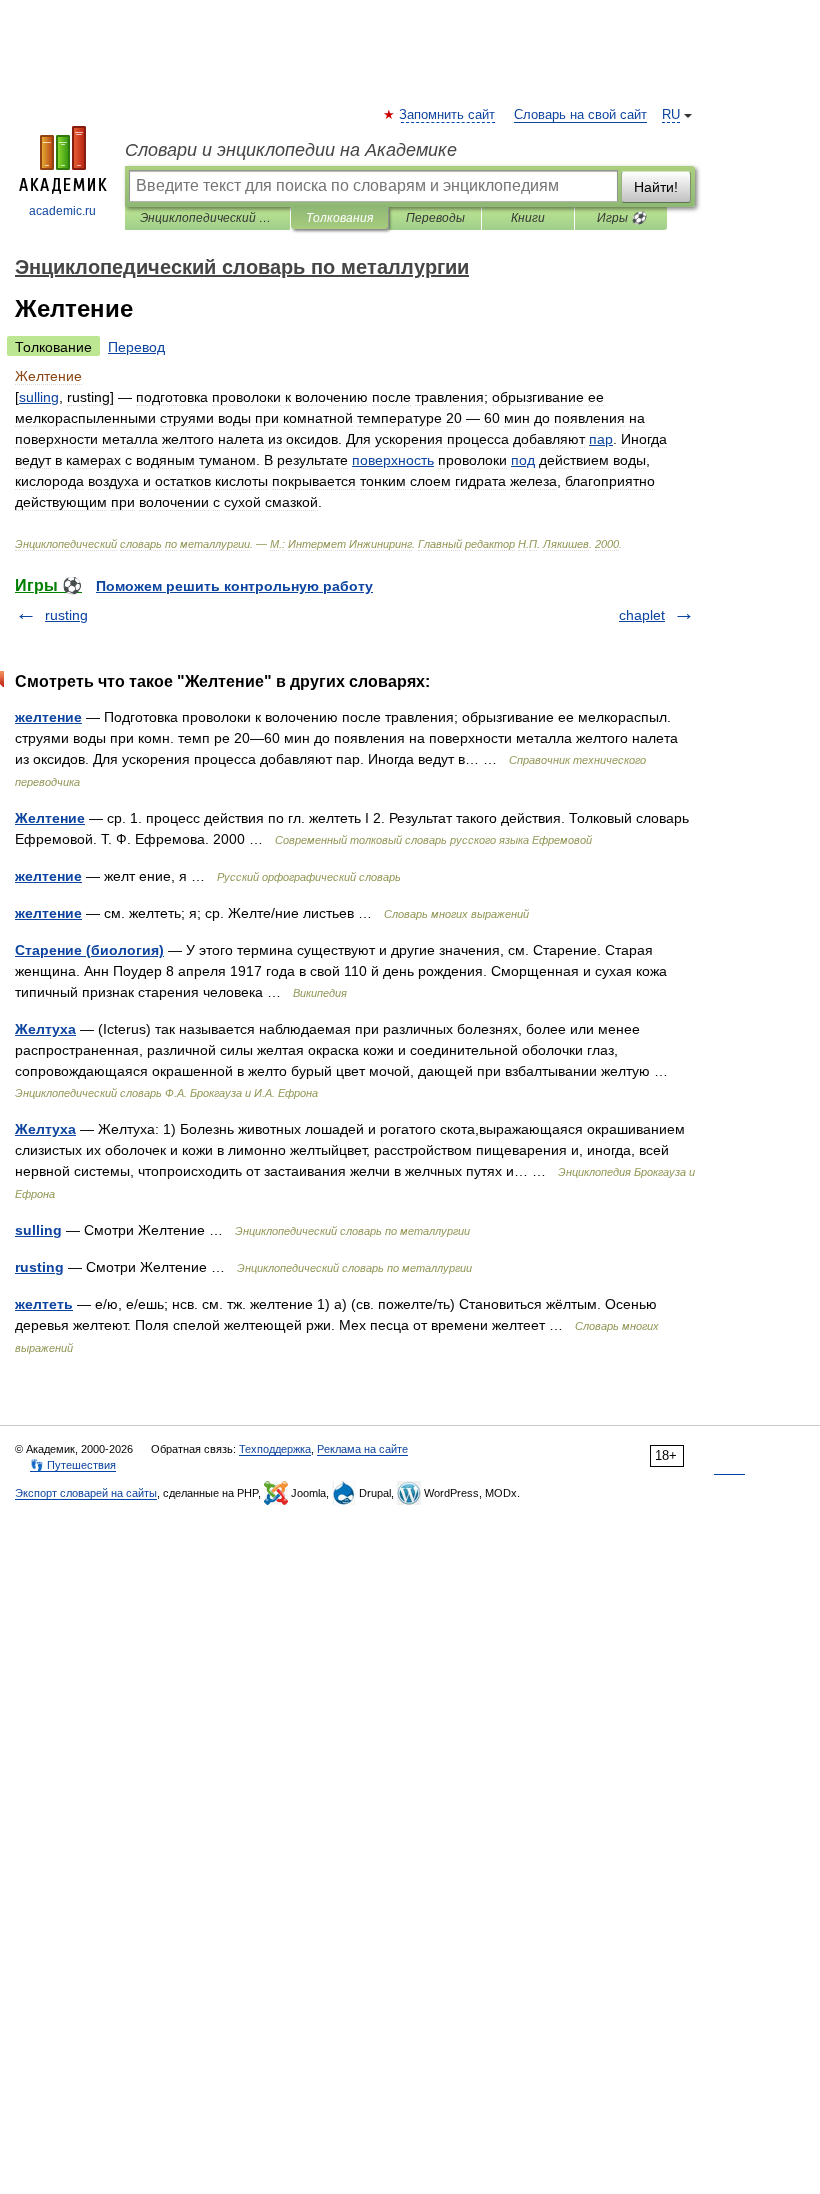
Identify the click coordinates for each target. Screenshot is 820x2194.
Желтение (50, 818)
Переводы (435, 218)
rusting (66, 615)
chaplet (642, 615)
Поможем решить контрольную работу (234, 586)
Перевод (136, 347)
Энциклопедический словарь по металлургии (207, 218)
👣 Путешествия (73, 1465)
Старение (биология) (89, 950)
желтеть (44, 1304)
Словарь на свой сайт (580, 115)
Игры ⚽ (621, 218)
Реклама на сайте (362, 1449)
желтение (48, 717)
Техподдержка (275, 1449)
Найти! (656, 187)
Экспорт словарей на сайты (86, 1493)
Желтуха (45, 1029)
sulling (38, 1230)
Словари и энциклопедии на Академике (291, 150)
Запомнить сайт (448, 115)
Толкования (339, 218)
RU (671, 115)
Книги (528, 218)
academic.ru (62, 211)
